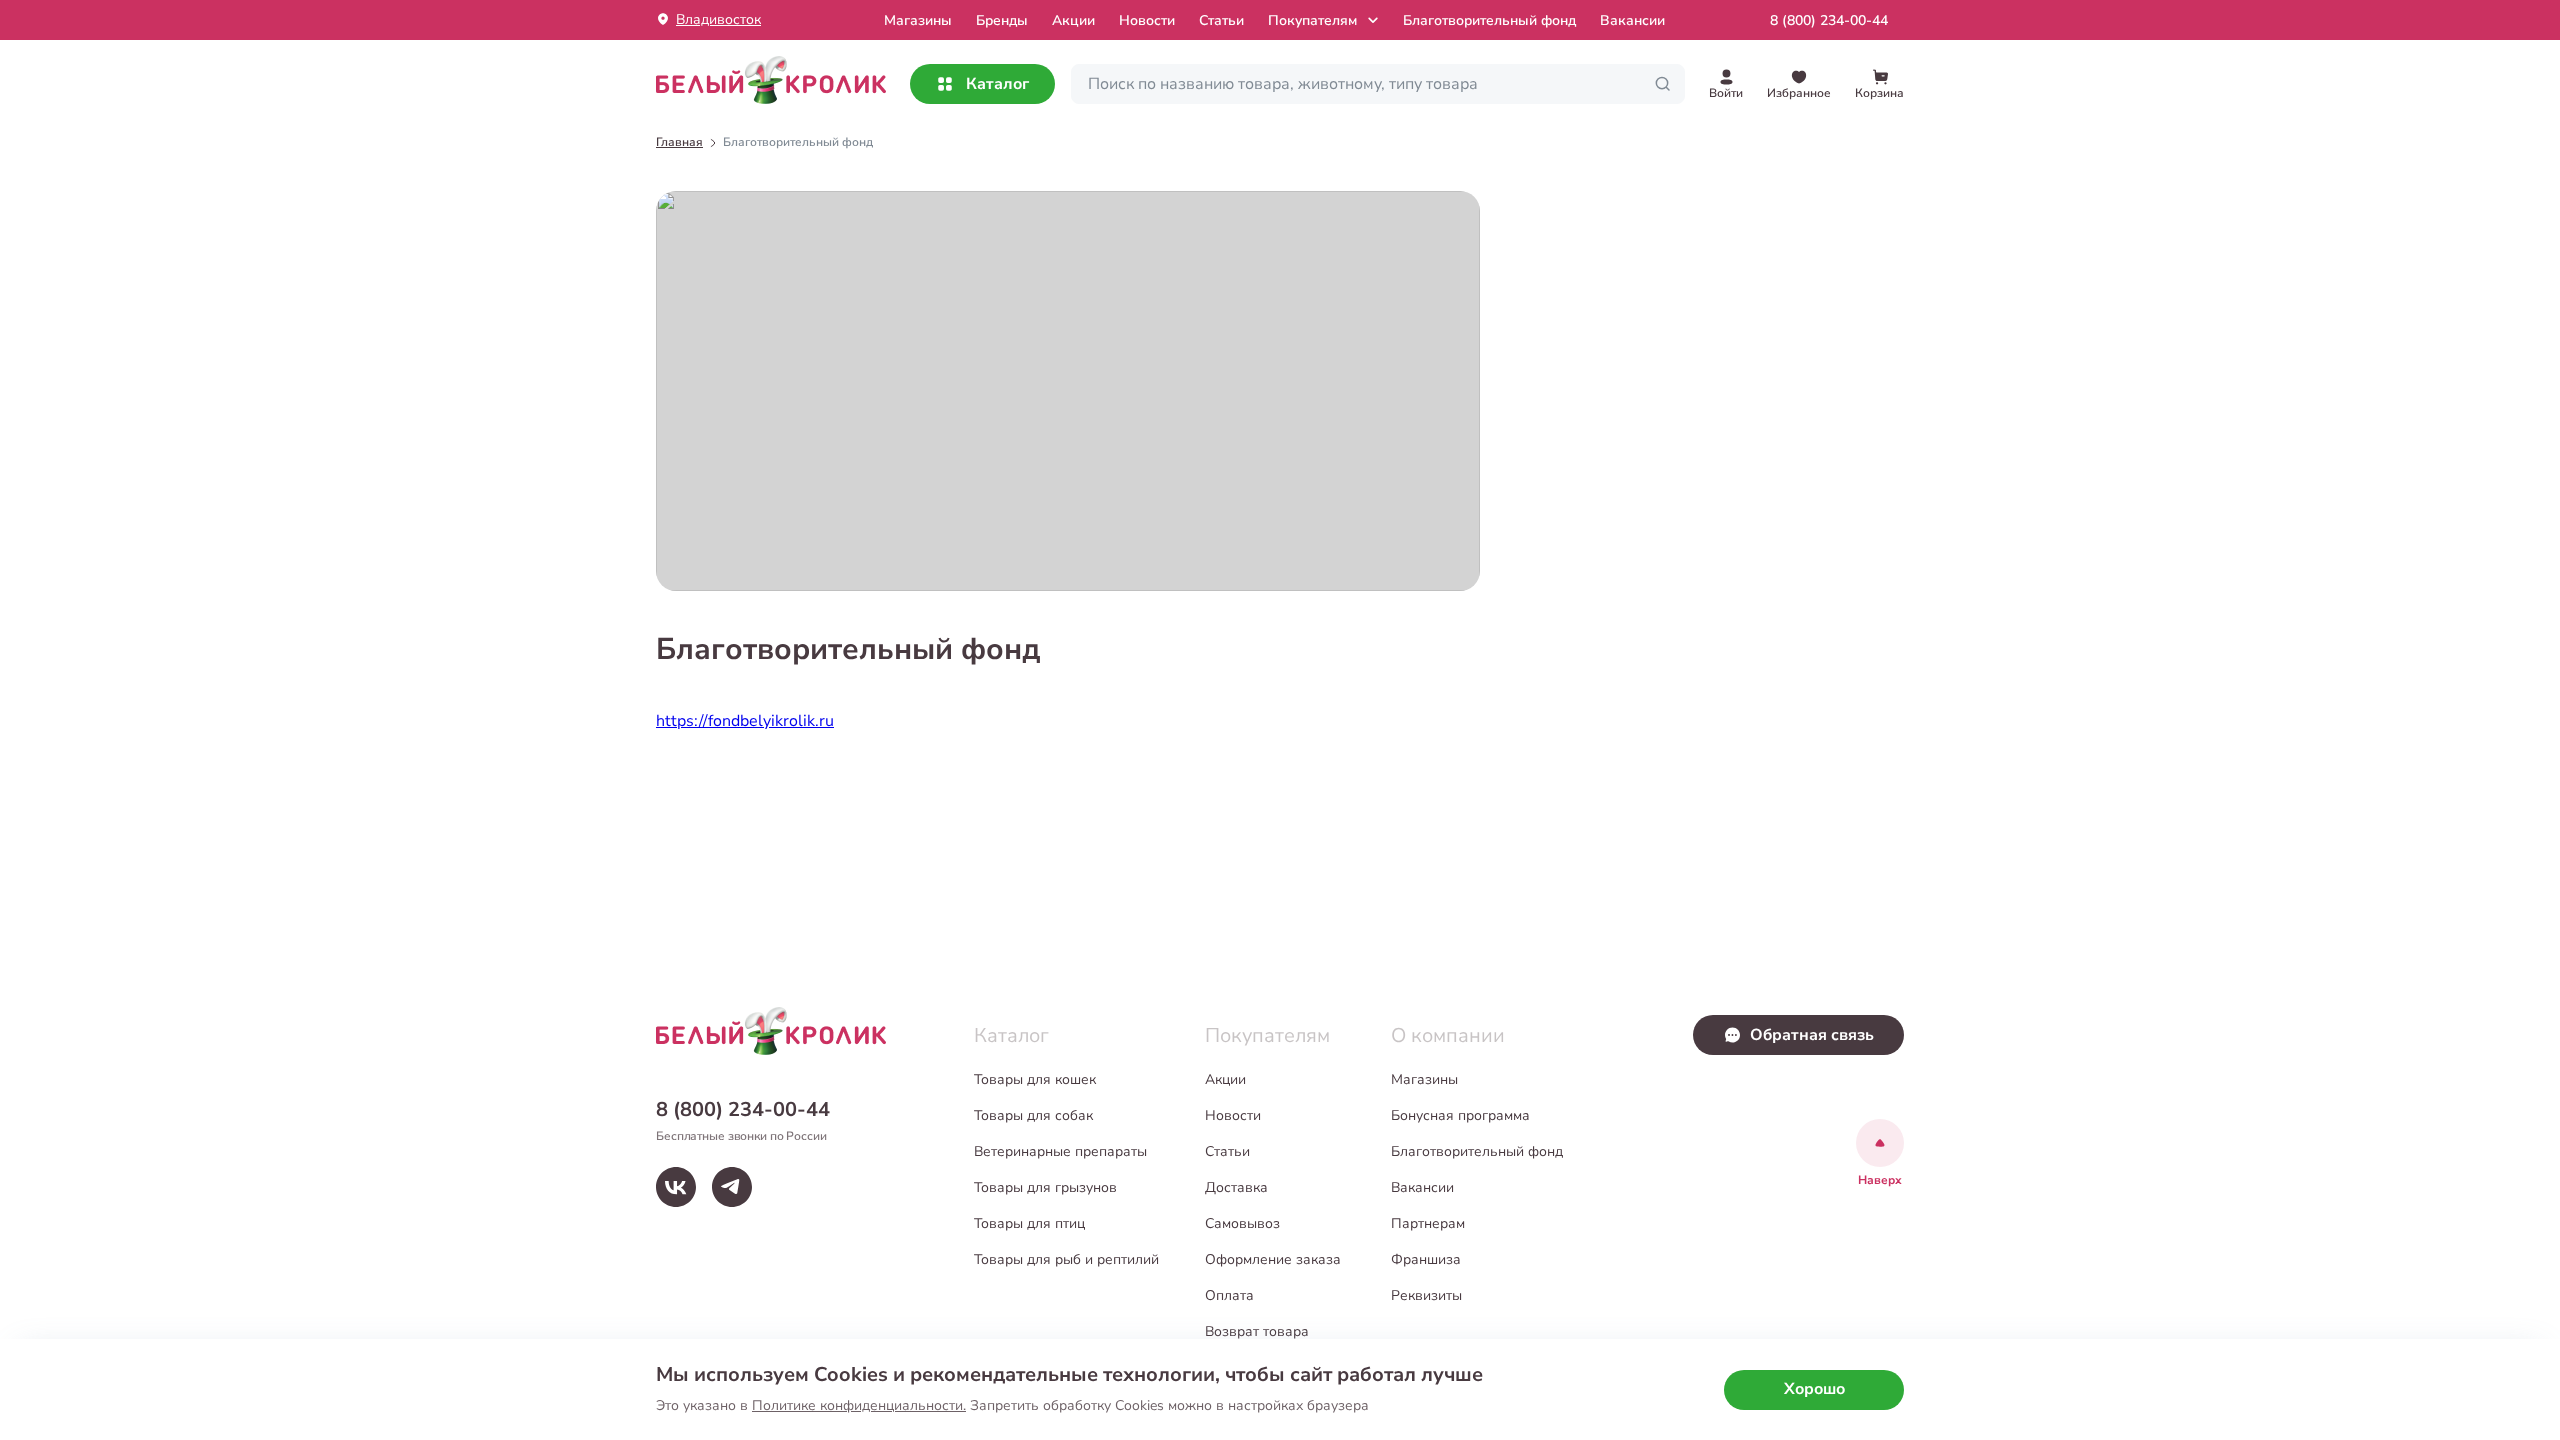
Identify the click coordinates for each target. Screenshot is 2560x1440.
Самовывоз (1242, 1223)
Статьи (1221, 20)
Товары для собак (1033, 1115)
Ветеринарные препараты (1060, 1151)
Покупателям (1312, 20)
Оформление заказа (1273, 1259)
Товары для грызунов (1045, 1187)
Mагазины (918, 20)
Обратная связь (1812, 1035)
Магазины (1424, 1079)
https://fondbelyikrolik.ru (745, 721)
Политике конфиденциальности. (859, 1405)
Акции (1073, 20)
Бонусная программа (1460, 1115)
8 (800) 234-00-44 (1829, 20)
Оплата (1229, 1295)
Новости (1147, 20)
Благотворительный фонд (1489, 20)
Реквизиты (1426, 1295)
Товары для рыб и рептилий (1066, 1259)
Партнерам (1428, 1223)
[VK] (676, 1187)
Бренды (1002, 20)
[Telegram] (732, 1187)
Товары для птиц (1029, 1223)
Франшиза (1426, 1259)
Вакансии (1632, 20)
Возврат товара (1257, 1331)
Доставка (1236, 1187)
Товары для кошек (1035, 1079)
